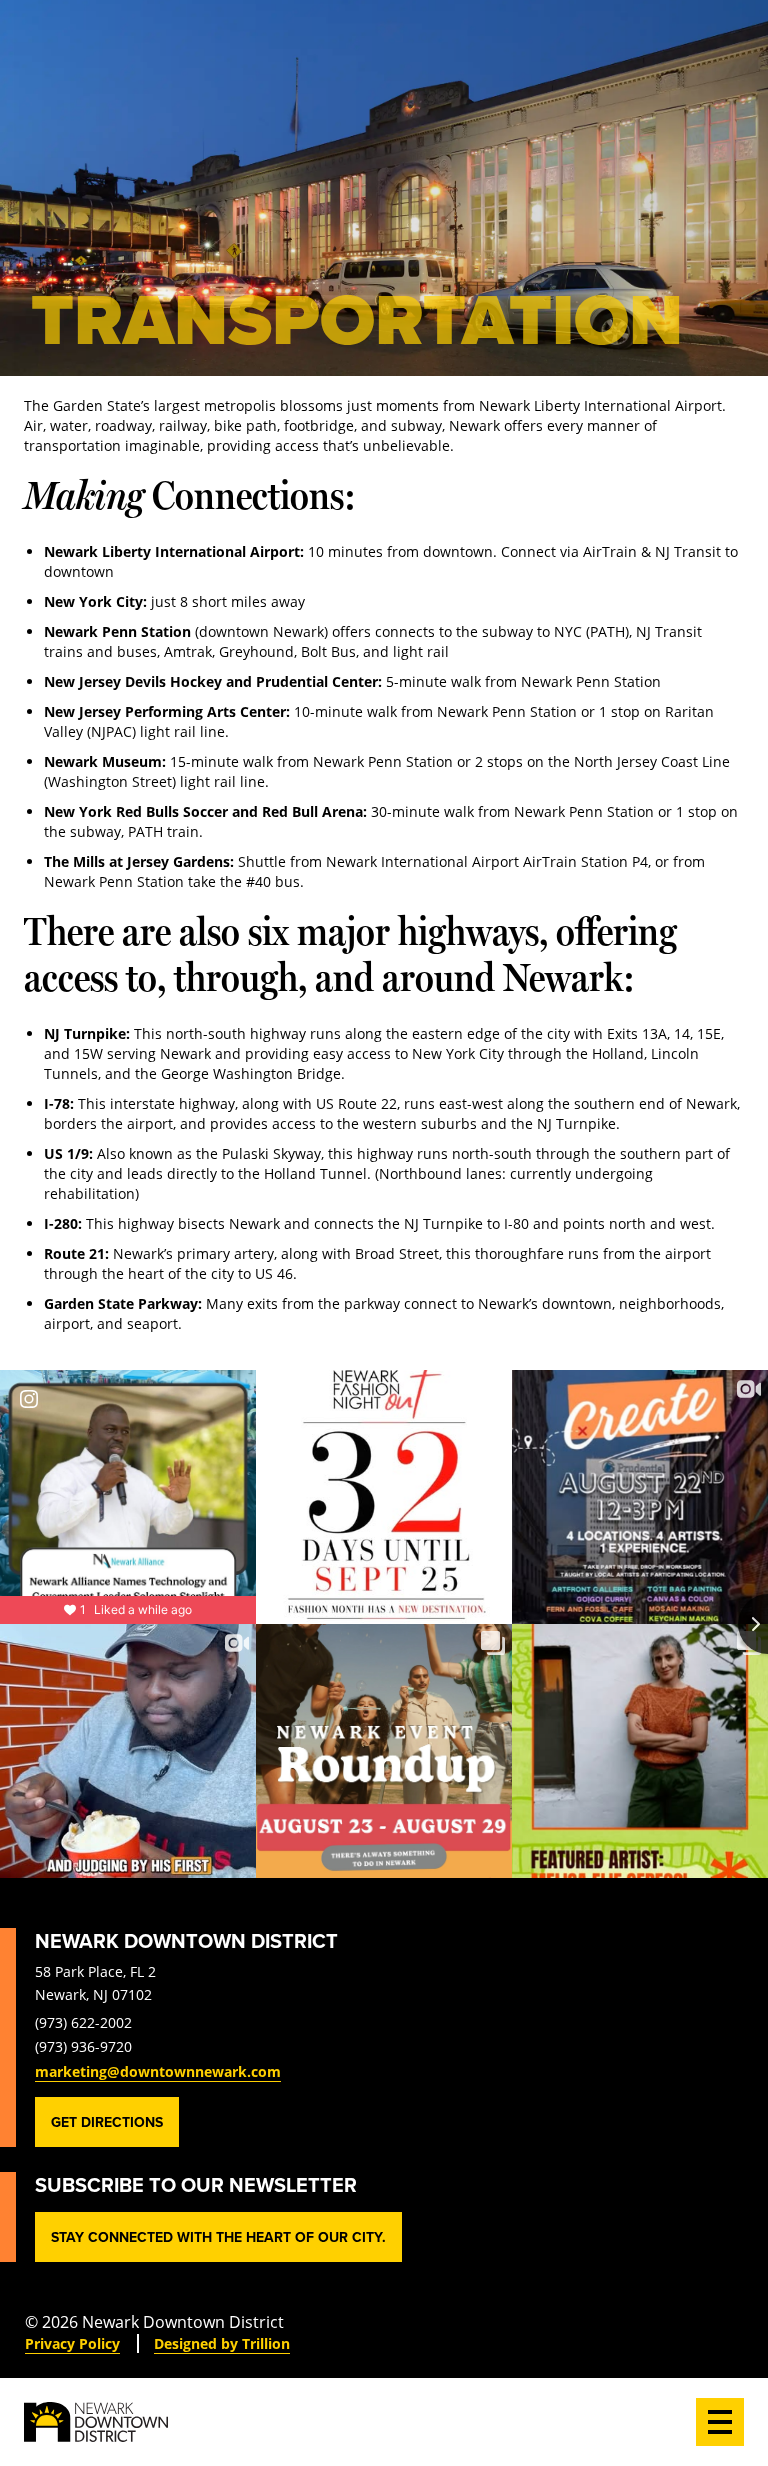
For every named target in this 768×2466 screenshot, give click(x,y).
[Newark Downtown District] (96, 2422)
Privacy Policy (72, 2343)
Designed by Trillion (222, 2343)
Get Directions (107, 2122)
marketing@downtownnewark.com (158, 2071)
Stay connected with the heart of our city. (218, 2237)
